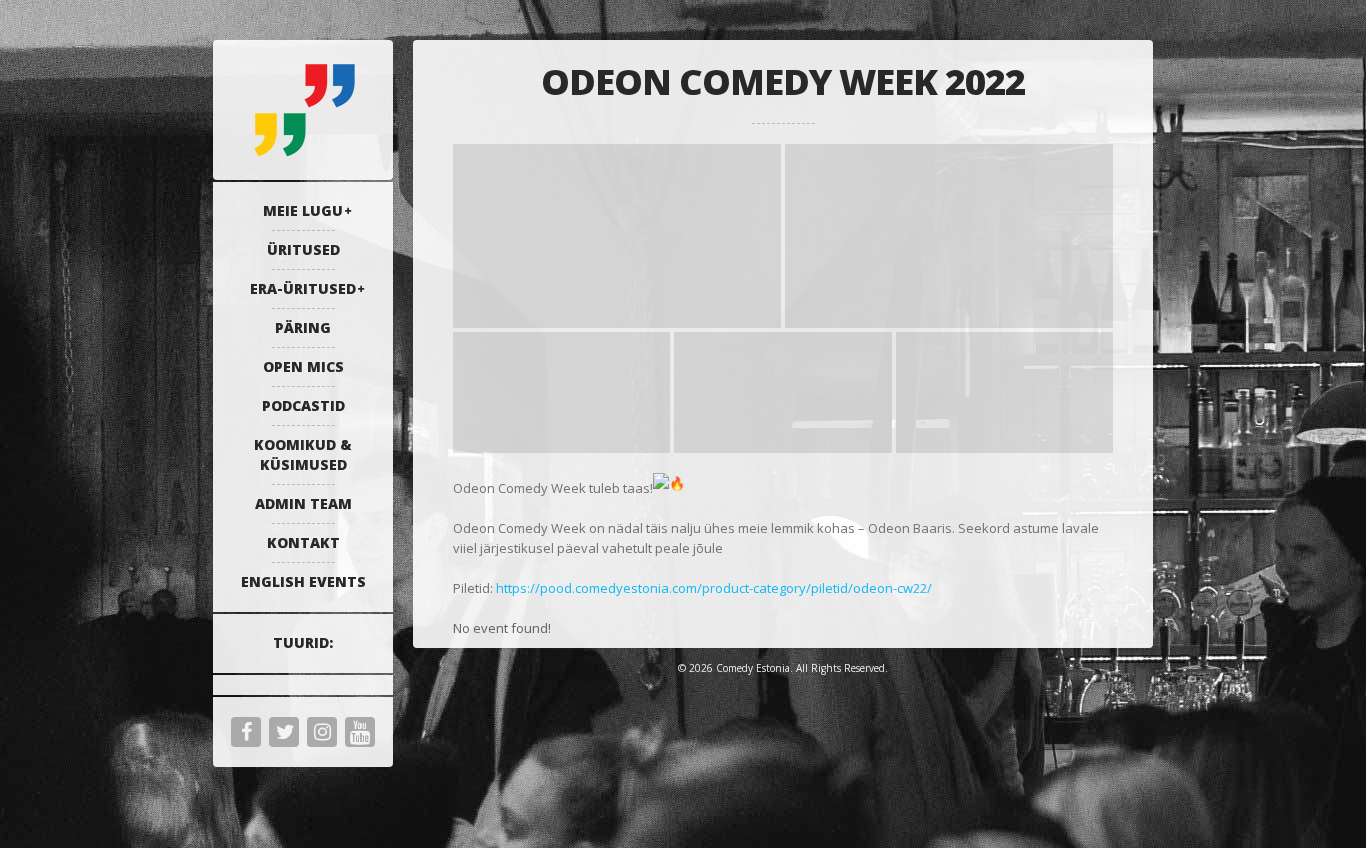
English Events (303, 581)
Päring (303, 327)
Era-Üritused (303, 288)
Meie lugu (303, 210)
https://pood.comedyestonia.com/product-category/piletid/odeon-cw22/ (714, 588)
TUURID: (303, 642)
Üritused (303, 249)
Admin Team (303, 503)
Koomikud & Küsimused (303, 454)
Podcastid (303, 405)
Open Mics (303, 366)
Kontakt (303, 542)
